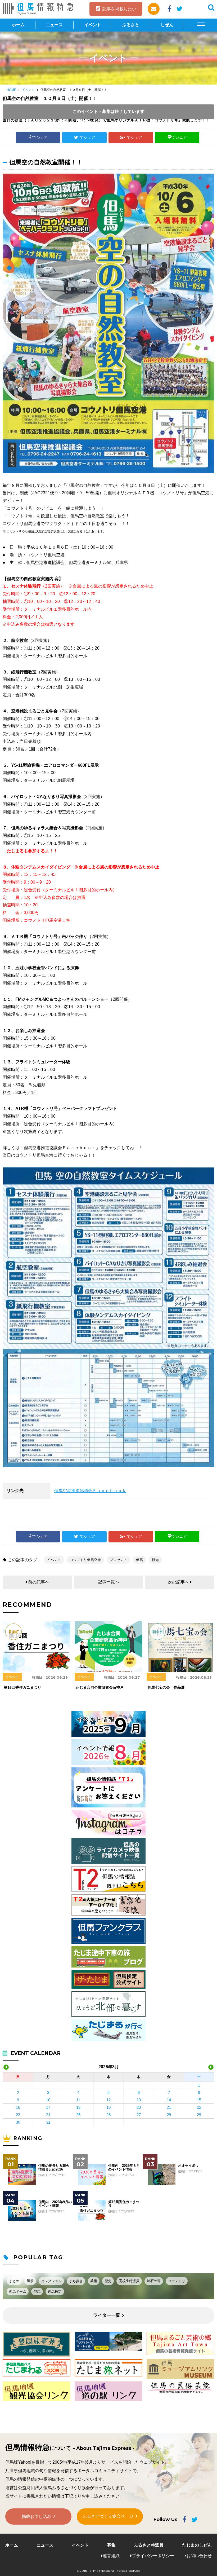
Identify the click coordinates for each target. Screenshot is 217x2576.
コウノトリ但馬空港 (85, 1560)
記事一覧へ (108, 1582)
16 (18, 2107)
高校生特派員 (129, 2281)
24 (48, 2115)
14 (169, 2100)
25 (78, 2115)
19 (108, 2107)
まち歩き (76, 2281)
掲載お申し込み (37, 2517)
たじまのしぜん (197, 2545)
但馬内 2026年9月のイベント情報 (55, 2204)
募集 (111, 2545)
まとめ (14, 2281)
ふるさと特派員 (149, 2545)
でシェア (40, 137)
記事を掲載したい (119, 9)
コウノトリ (177, 2281)
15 (199, 2100)
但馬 (139, 1560)
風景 (30, 2281)
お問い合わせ (199, 2556)
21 (169, 2107)
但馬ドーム (18, 2292)
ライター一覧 (107, 2315)
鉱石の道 (154, 2281)
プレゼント (118, 1560)
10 (48, 2100)
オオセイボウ (188, 2166)
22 (199, 2107)
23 (18, 2115)
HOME (11, 90)
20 (139, 2107)
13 (139, 2100)
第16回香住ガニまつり (124, 2204)
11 (78, 2100)
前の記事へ (39, 1582)
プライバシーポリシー (153, 2556)
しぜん (167, 25)
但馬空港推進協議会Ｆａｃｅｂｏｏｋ (90, 1491)
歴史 (108, 2281)
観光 (155, 1560)
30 (18, 2122)
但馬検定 (55, 2292)
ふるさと (131, 25)
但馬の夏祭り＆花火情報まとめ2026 (54, 2168)
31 (48, 2122)
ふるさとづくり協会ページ (108, 2516)
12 (108, 2100)
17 (48, 2107)
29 (199, 2115)
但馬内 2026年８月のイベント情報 (124, 2168)
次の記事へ (178, 1582)
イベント (93, 25)
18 (78, 2107)
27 (139, 2115)
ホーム (18, 25)
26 (108, 2115)
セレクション (51, 2281)
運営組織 (111, 2556)
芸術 (94, 2281)
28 (169, 2115)
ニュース (54, 25)
